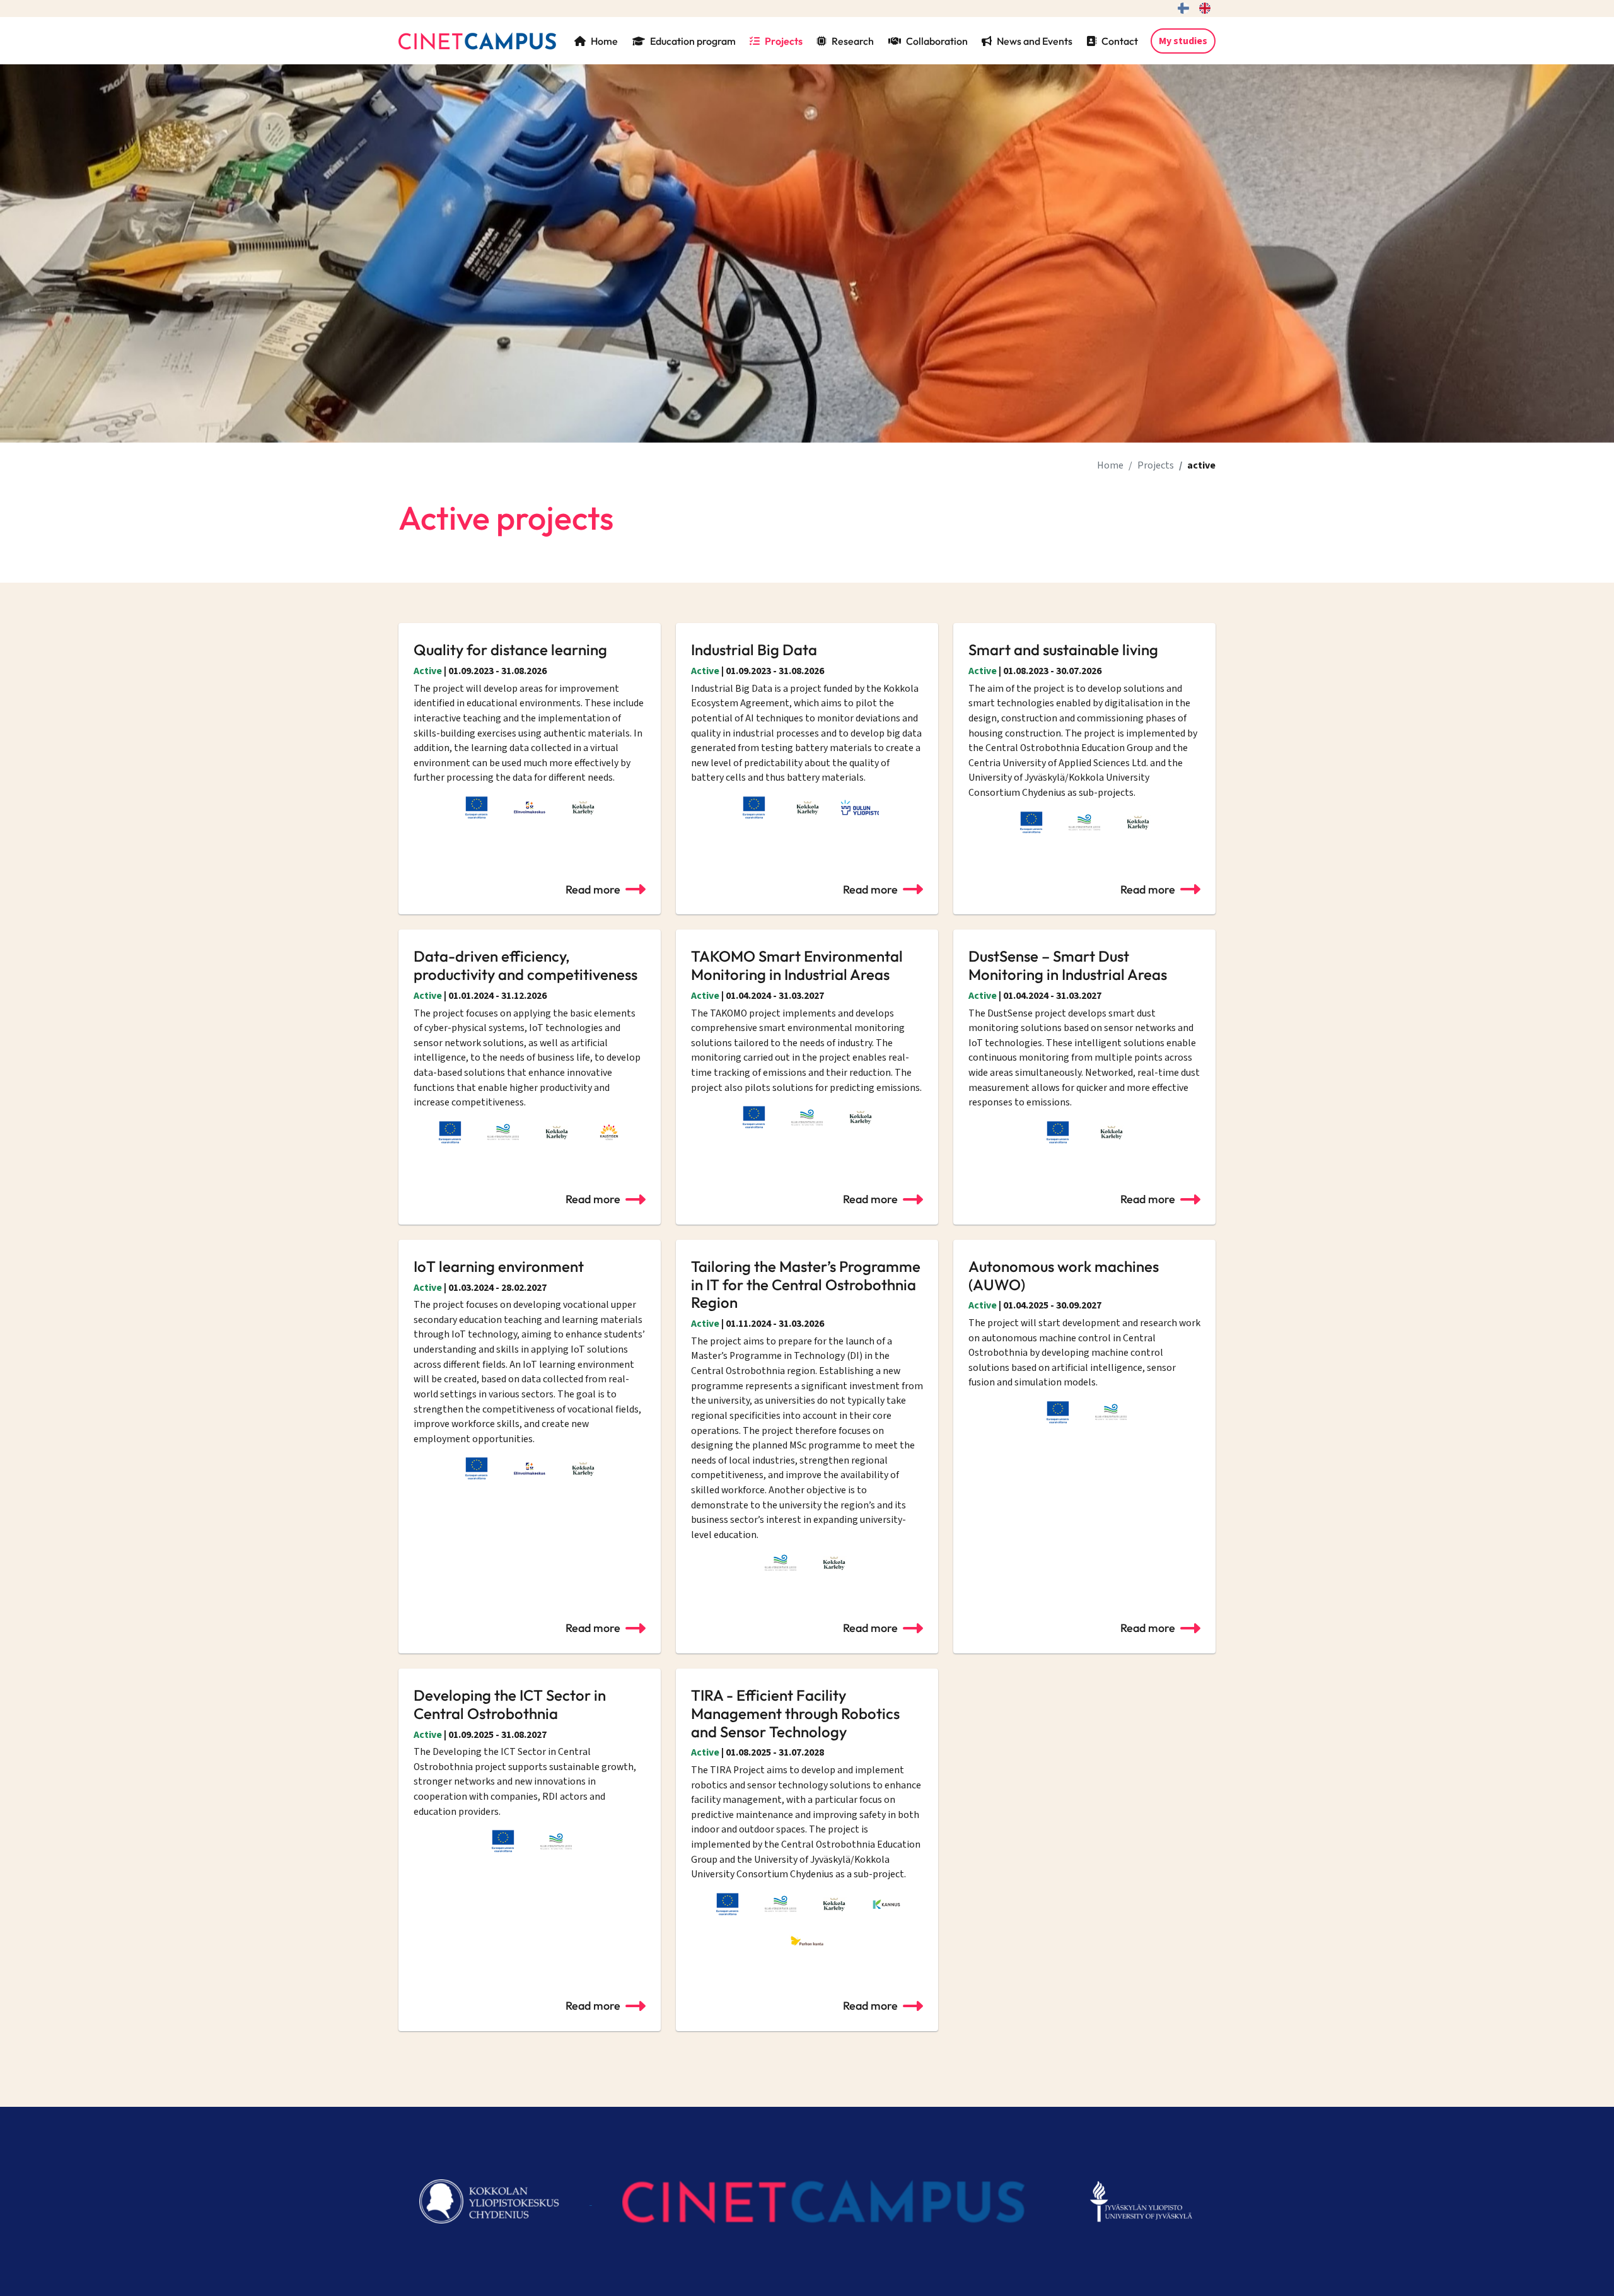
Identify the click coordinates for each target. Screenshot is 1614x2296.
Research (853, 41)
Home (604, 41)
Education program (693, 41)
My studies (1183, 41)
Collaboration (937, 41)
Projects (784, 41)
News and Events (1035, 41)
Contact (1120, 41)
